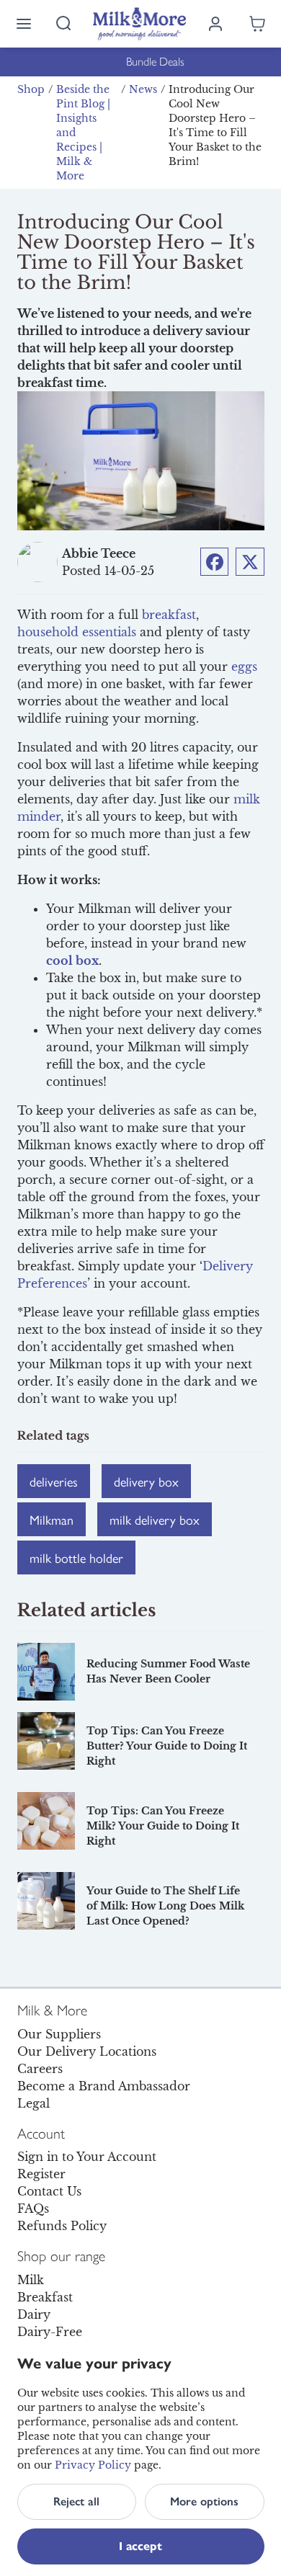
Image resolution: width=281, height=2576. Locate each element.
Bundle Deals (141, 62)
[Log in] (215, 24)
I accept (140, 2546)
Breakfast (45, 2297)
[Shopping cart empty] (257, 24)
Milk (31, 2280)
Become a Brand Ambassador (104, 2086)
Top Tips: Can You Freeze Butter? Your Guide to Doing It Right (167, 1746)
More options (204, 2501)
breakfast (169, 615)
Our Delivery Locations (87, 2051)
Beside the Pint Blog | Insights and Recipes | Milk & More (83, 133)
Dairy (34, 2314)
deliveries (54, 1481)
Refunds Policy (62, 2226)
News (143, 89)
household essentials (77, 632)
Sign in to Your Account (87, 2157)
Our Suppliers (59, 2034)
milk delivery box (155, 1519)
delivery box (146, 1481)
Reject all (76, 2501)
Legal (34, 2103)
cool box (72, 961)
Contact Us (49, 2191)
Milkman (52, 1519)
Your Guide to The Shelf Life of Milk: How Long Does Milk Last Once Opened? (165, 1906)
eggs (244, 667)
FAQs (33, 2209)
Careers (40, 2069)
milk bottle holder (76, 1557)
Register (41, 2174)
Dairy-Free (50, 2332)
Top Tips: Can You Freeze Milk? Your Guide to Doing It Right (163, 1826)
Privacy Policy (93, 2465)
